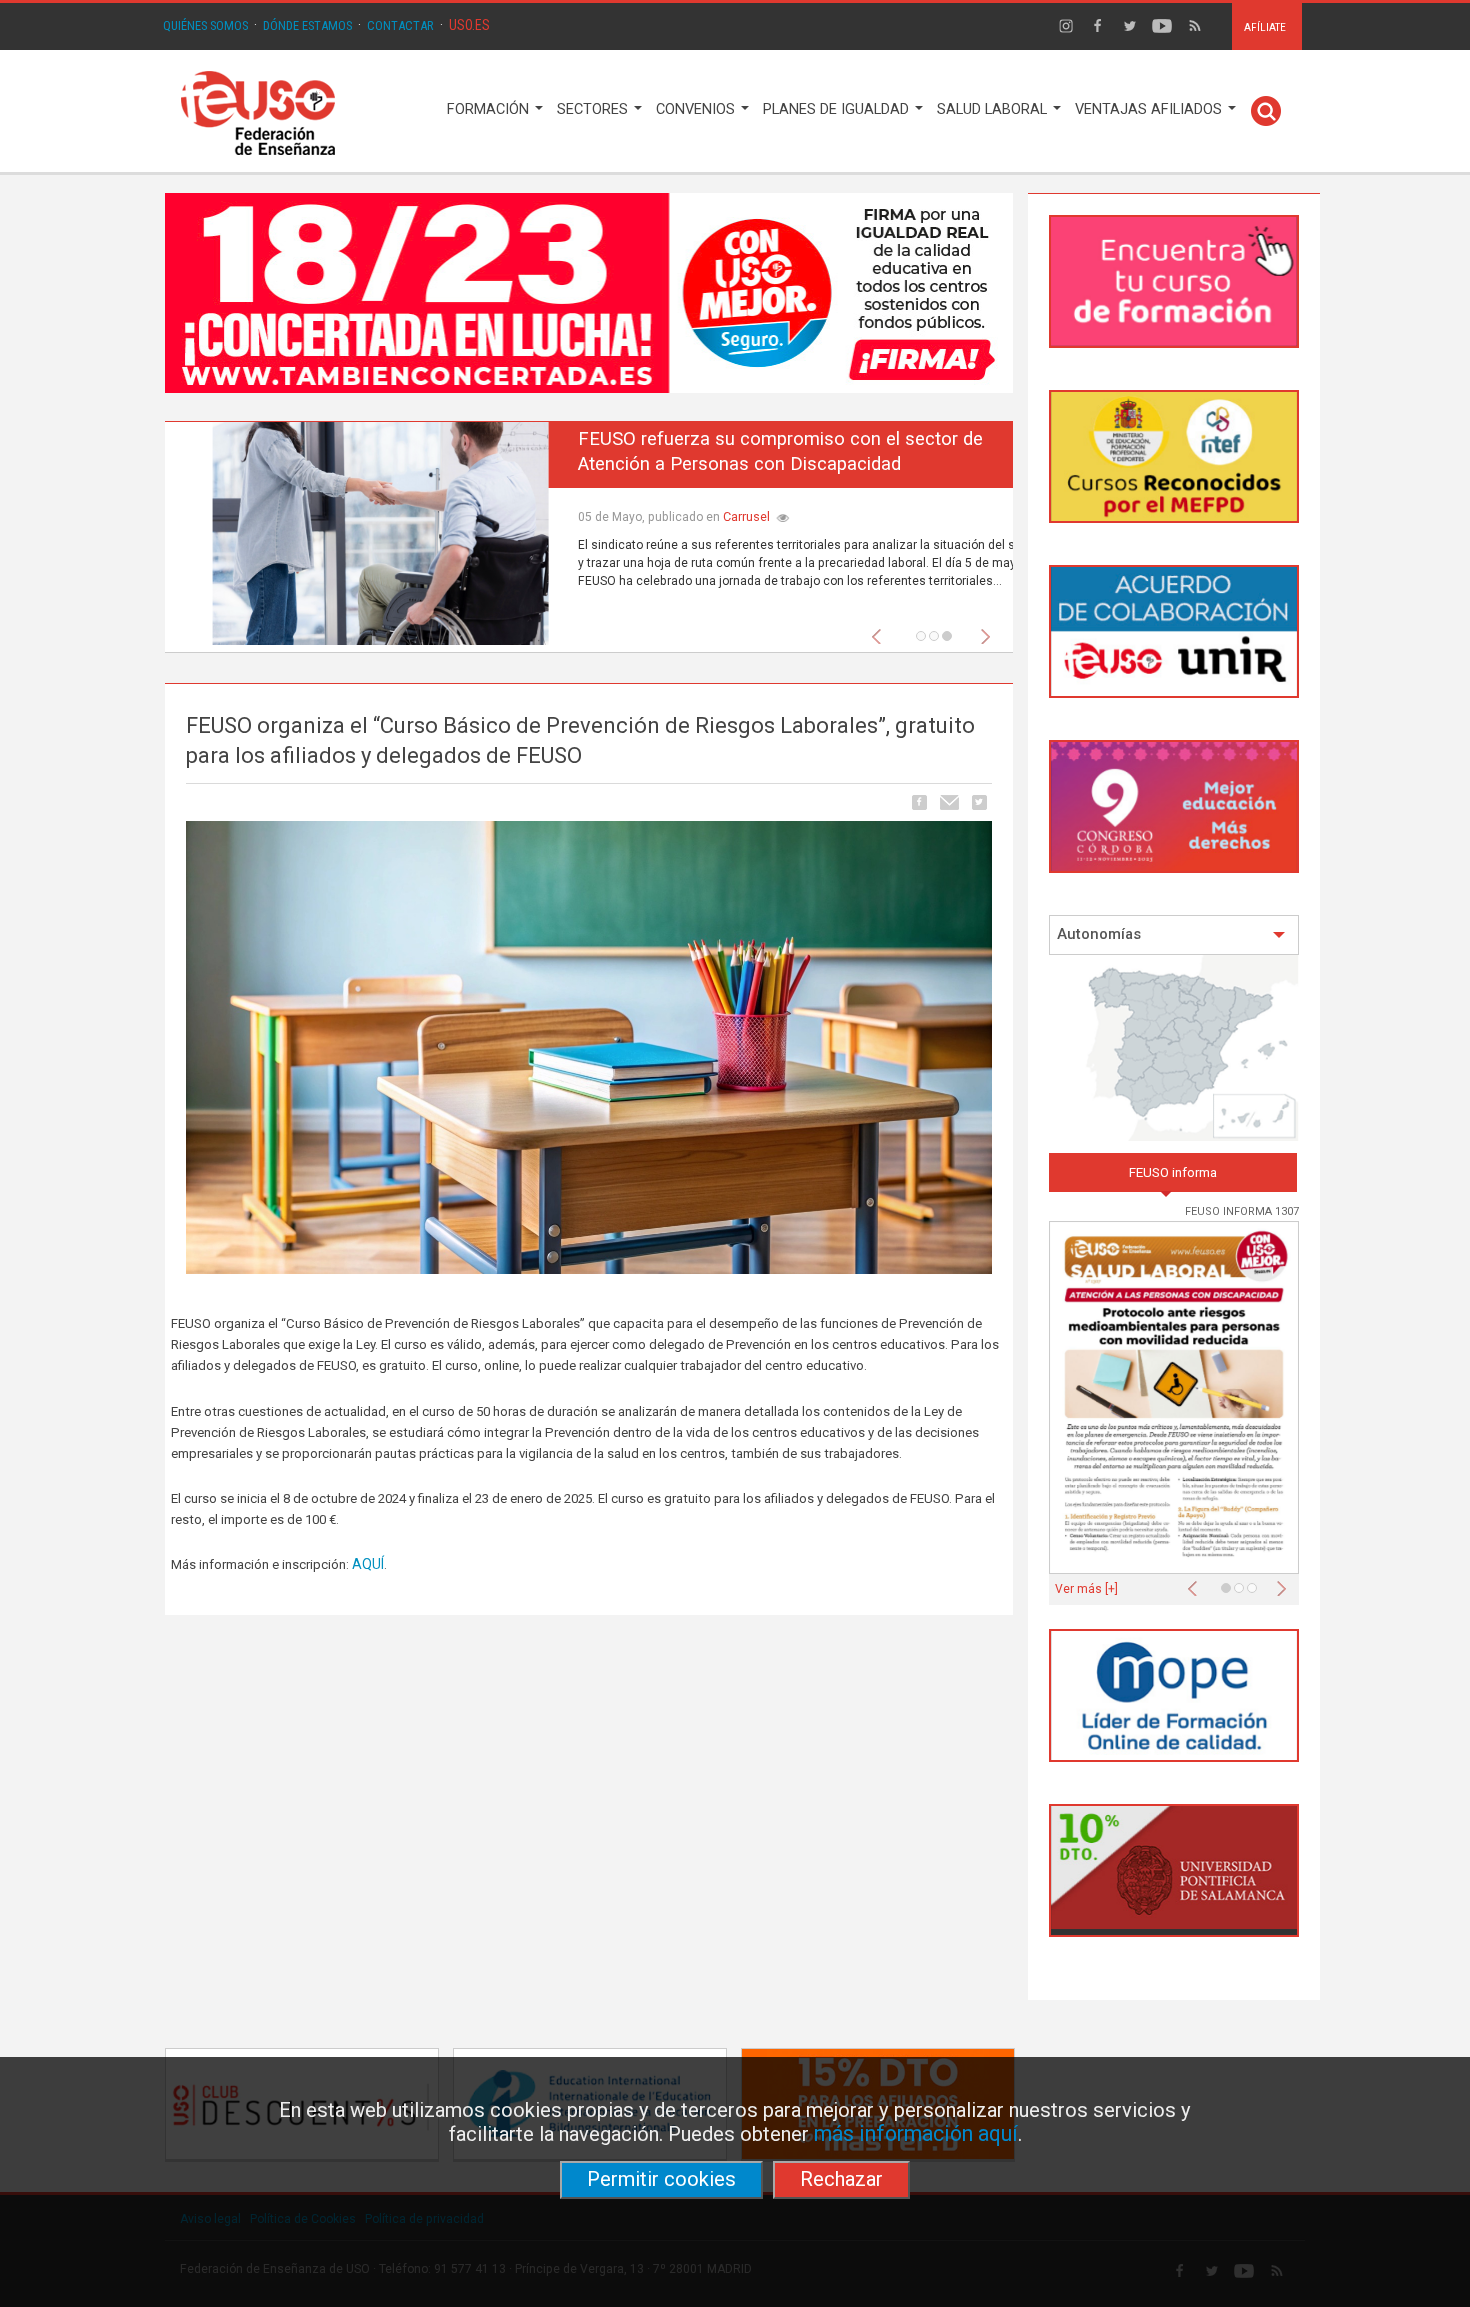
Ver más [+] (1086, 1589)
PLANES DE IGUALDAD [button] (838, 109)
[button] (881, 631)
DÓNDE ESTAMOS (307, 25)
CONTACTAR (400, 25)
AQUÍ (368, 1564)
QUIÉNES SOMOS (205, 25)
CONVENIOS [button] (697, 109)
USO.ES (469, 25)
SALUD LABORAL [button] (994, 109)
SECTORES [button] (594, 109)
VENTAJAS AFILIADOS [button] (1150, 109)
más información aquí (916, 2133)
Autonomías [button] (1099, 934)
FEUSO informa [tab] (1173, 1172)
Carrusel (699, 516)
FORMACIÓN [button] (490, 109)
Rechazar (841, 2179)
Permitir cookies (661, 2179)
